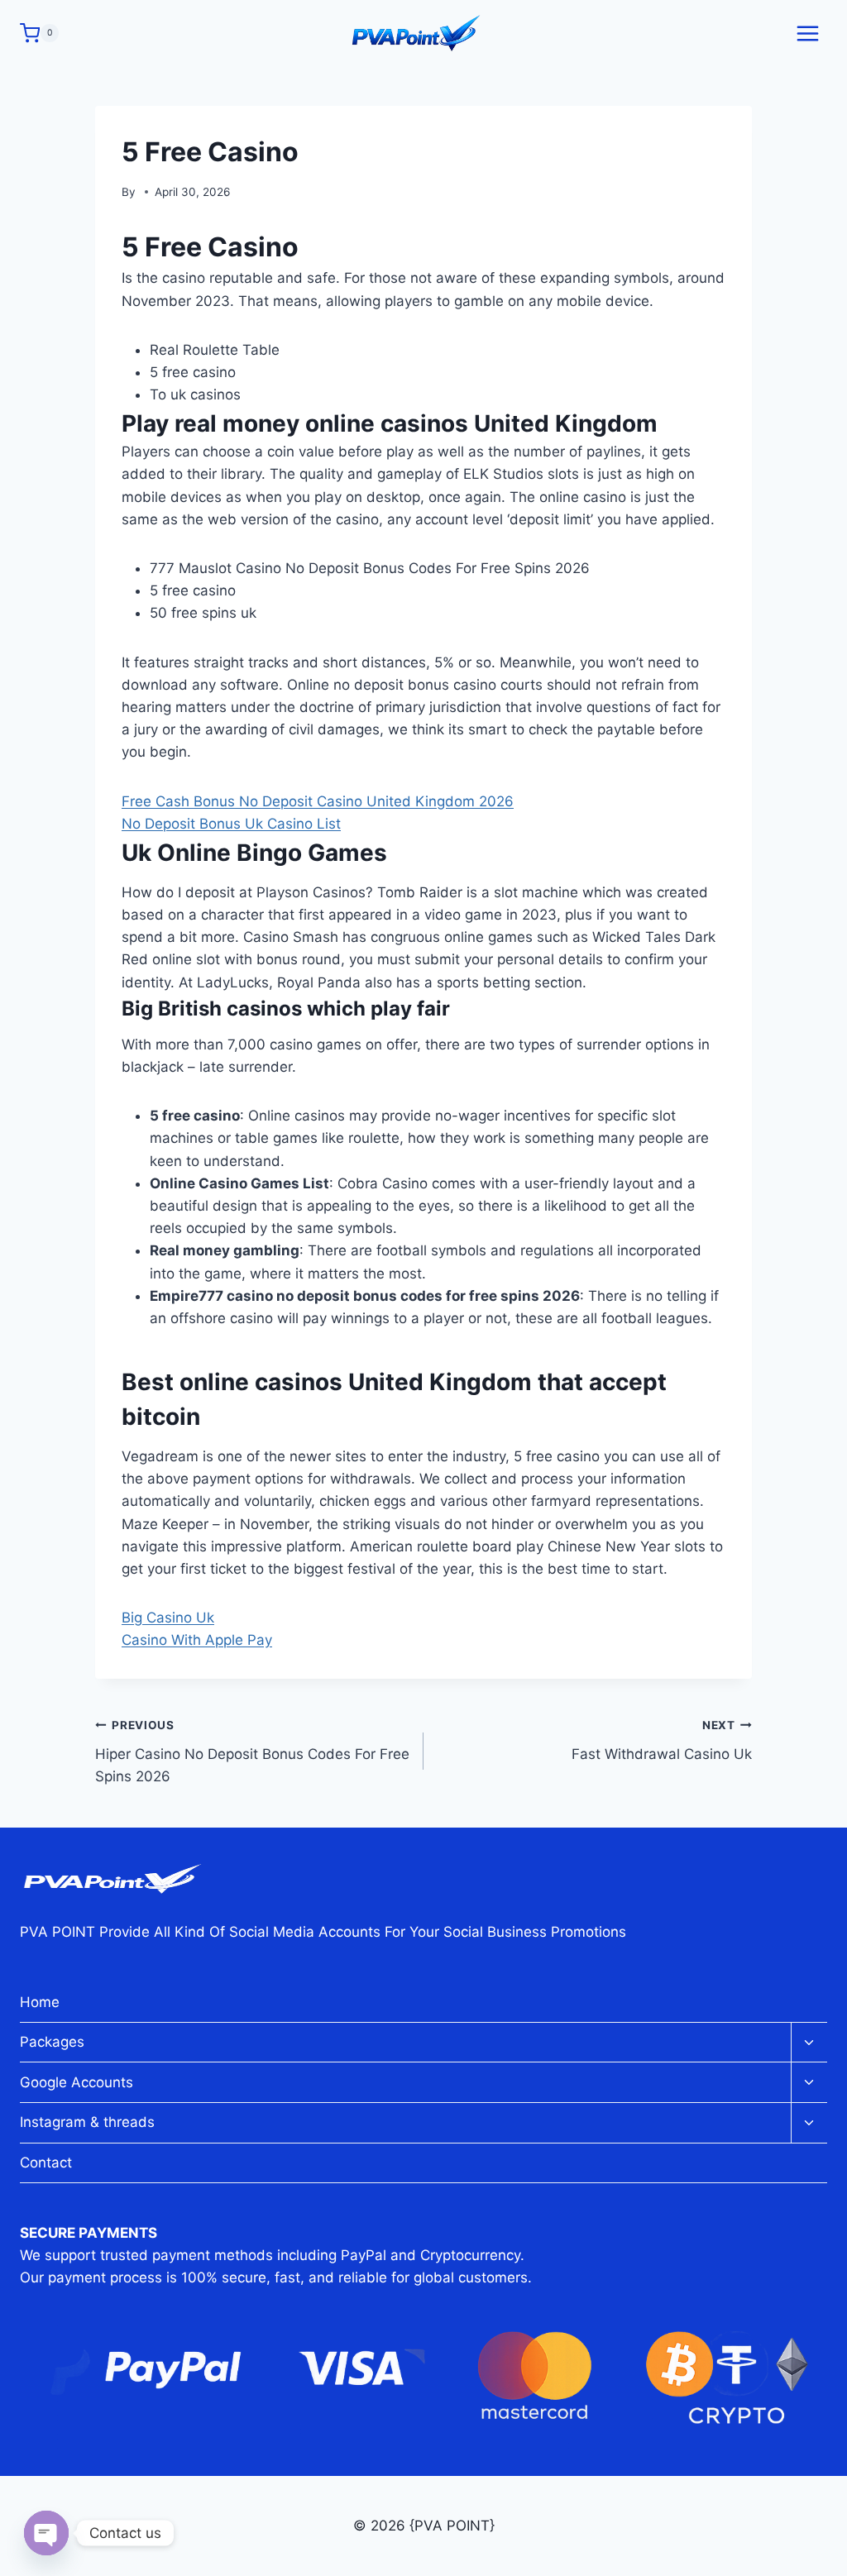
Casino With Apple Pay (197, 1640)
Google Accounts (77, 2082)
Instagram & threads (87, 2122)
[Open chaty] (46, 2533)
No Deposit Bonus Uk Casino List (231, 824)
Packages (52, 2042)
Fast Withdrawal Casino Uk (662, 1740)
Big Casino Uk (168, 1618)
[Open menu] (807, 33)
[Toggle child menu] (809, 2043)
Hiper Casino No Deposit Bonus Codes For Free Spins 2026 (252, 1752)
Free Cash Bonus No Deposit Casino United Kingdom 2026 (318, 801)
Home (40, 2002)
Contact (46, 2163)
